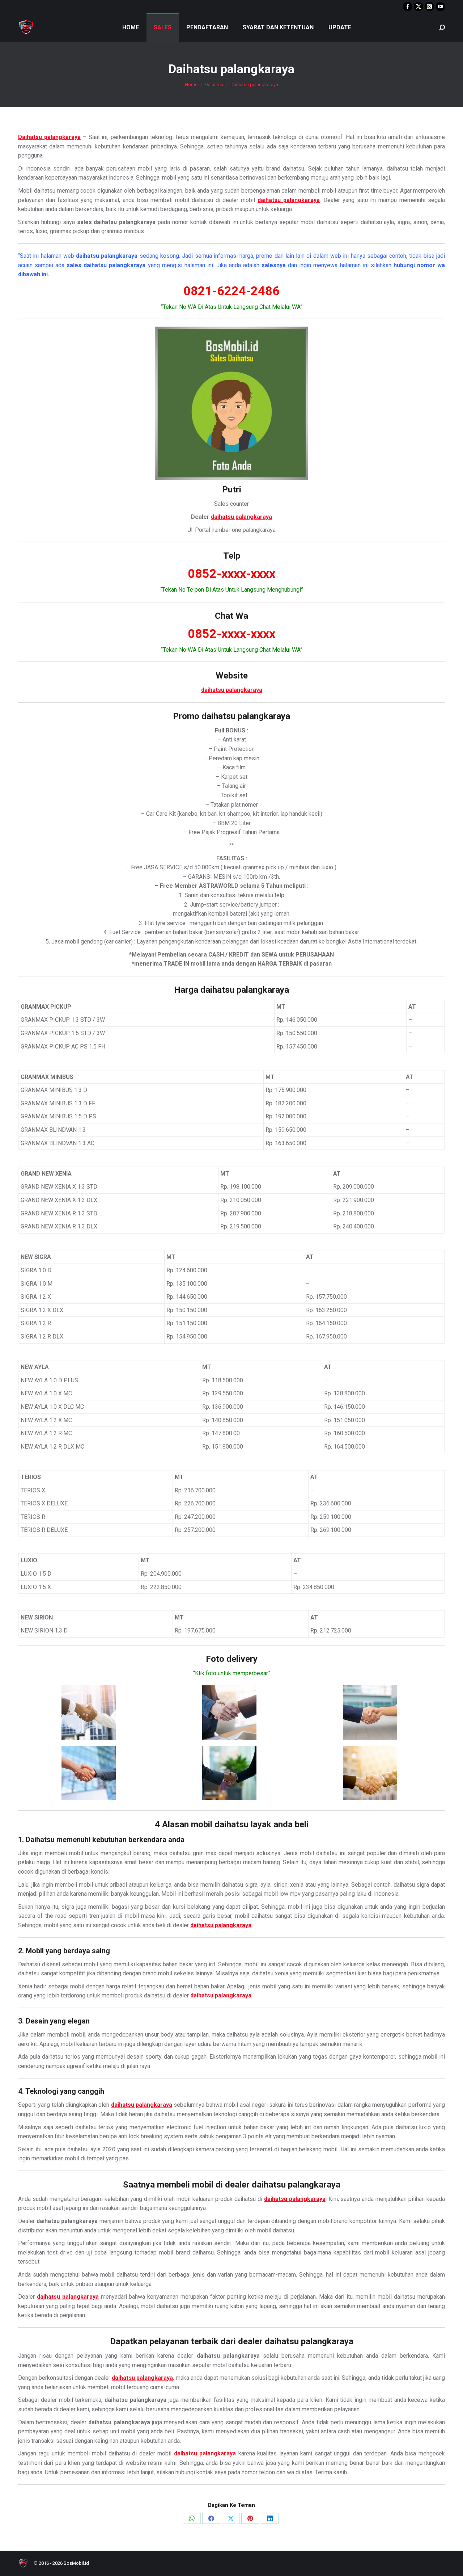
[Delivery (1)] (89, 1713)
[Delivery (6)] (370, 1773)
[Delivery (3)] (370, 1713)
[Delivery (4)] (89, 1773)
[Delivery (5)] (229, 1773)
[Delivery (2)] (229, 1713)
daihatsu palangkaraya (241, 517)
